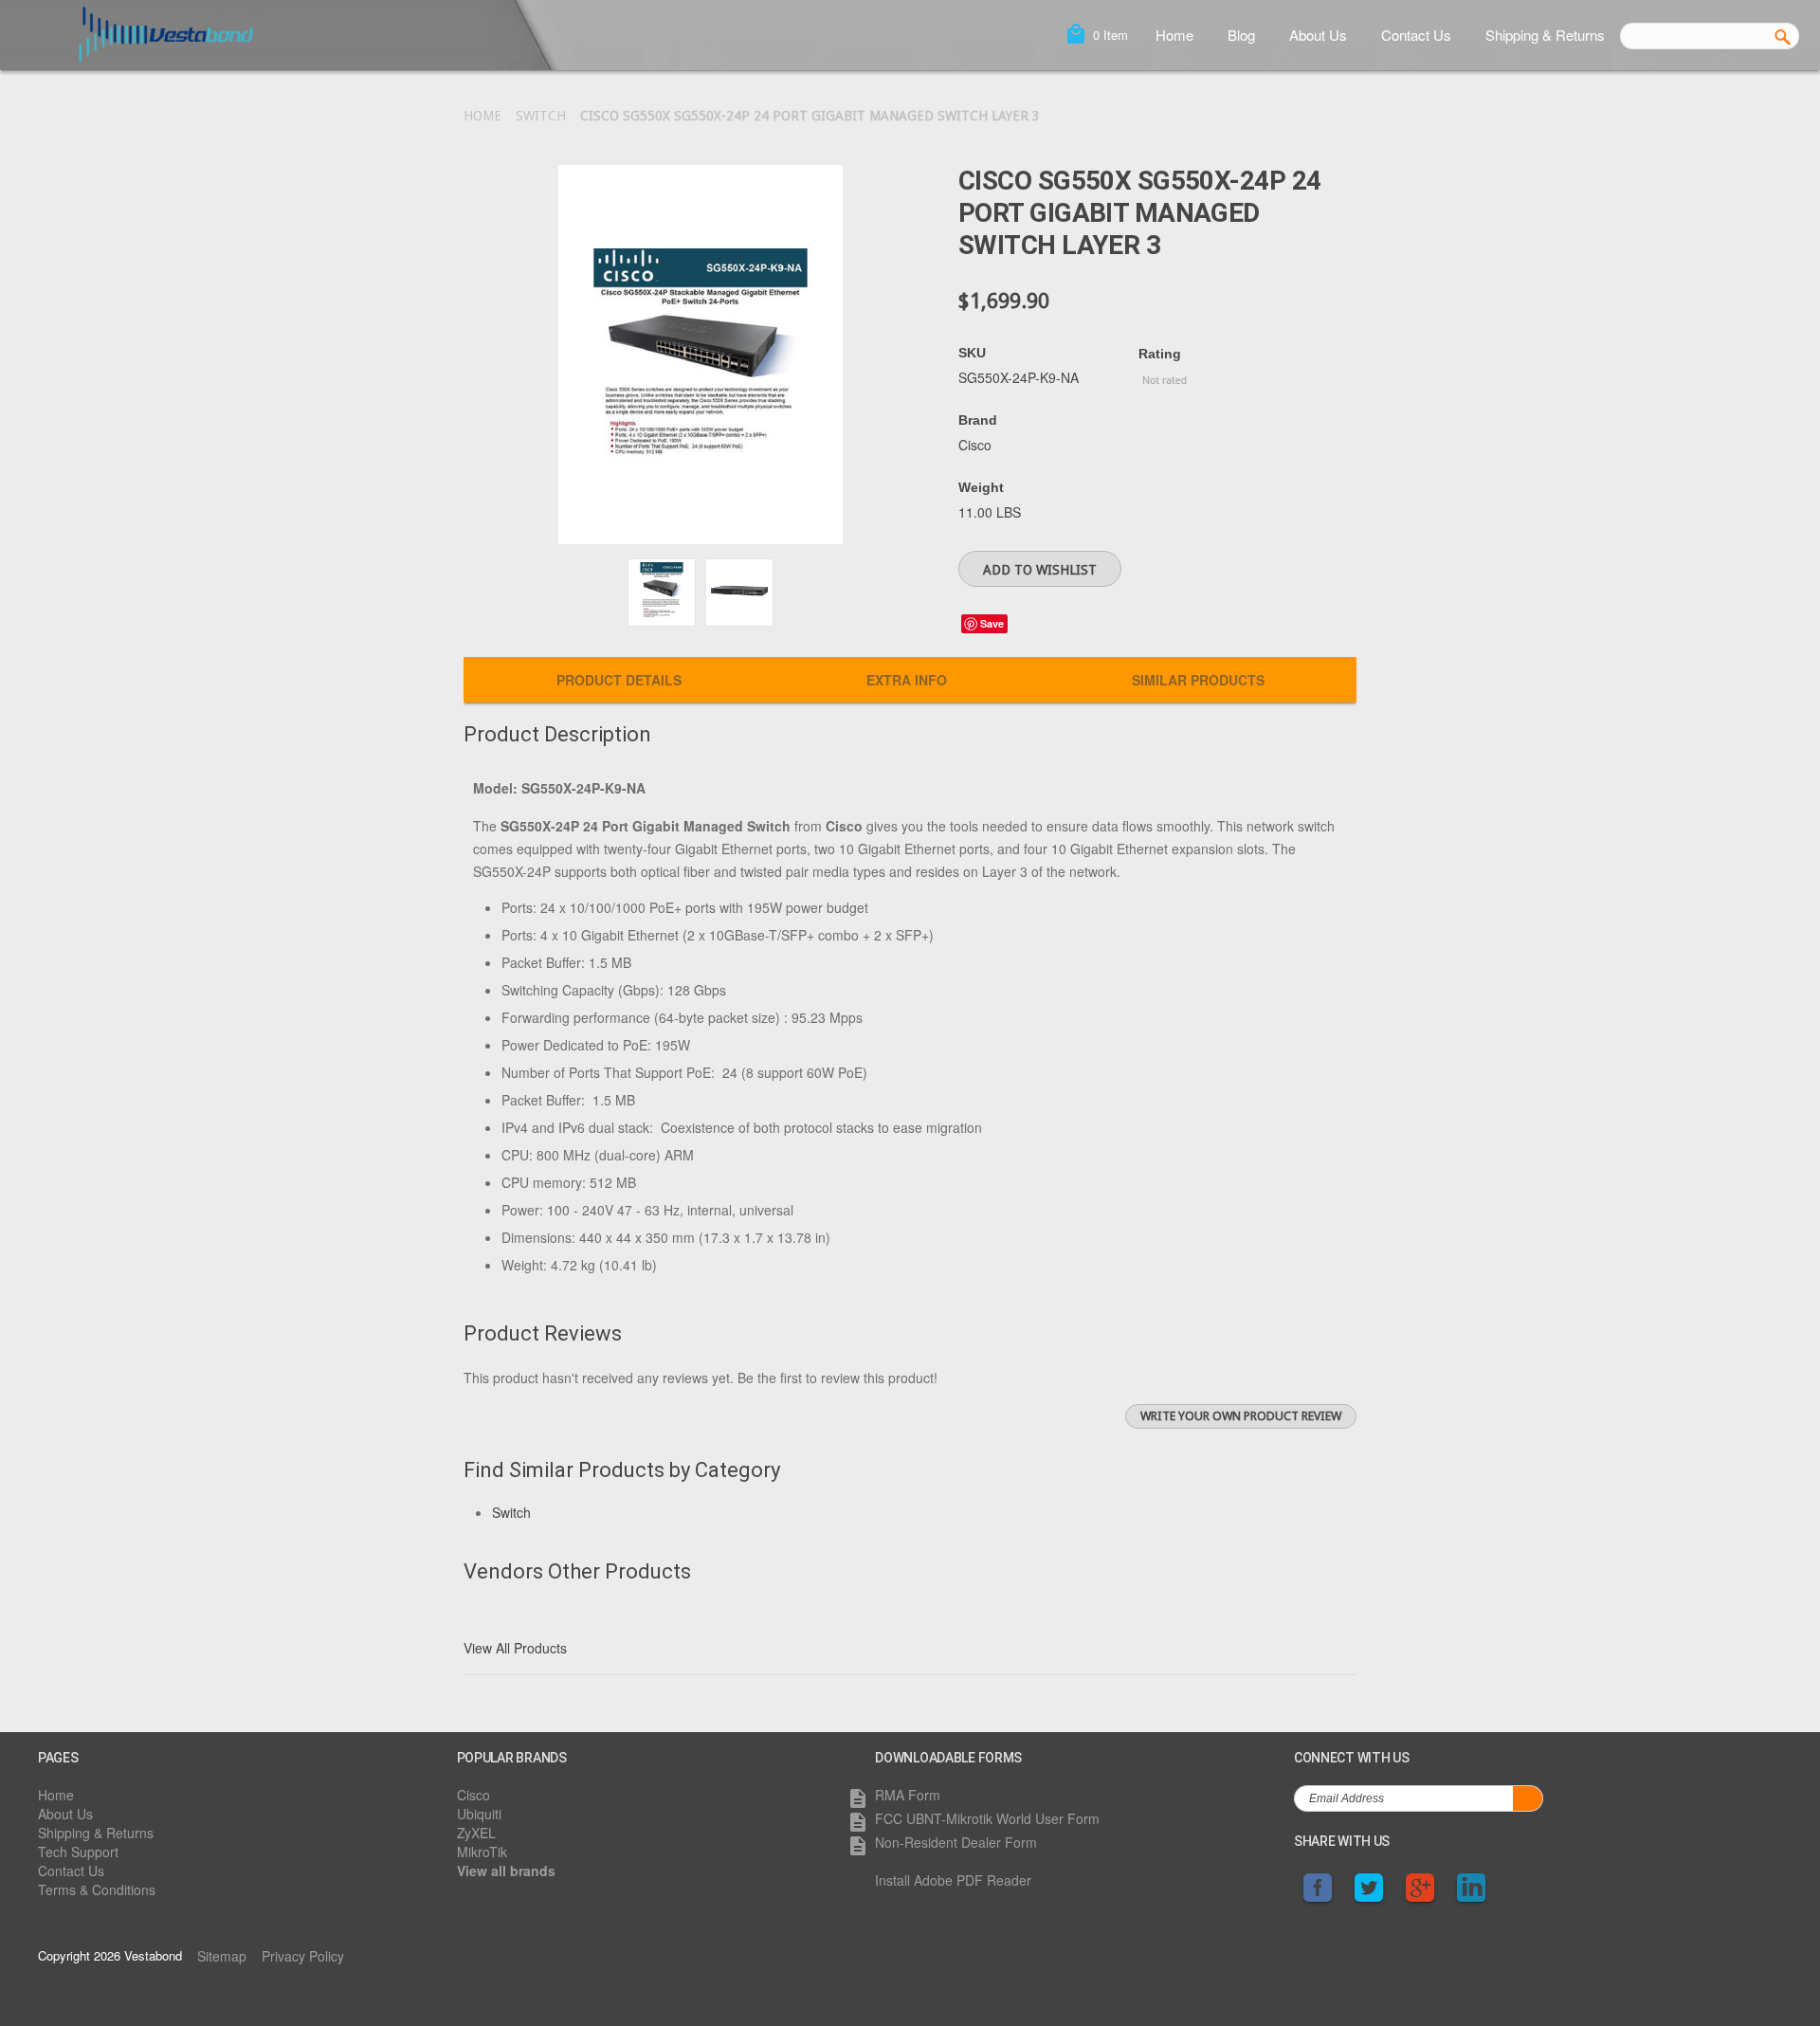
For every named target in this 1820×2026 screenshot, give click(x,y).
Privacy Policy (303, 1956)
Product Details (619, 680)
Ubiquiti (479, 1814)
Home (1174, 35)
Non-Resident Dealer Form (956, 1842)
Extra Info (907, 680)
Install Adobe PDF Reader (953, 1880)
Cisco (473, 1795)
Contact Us (1416, 35)
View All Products (515, 1648)
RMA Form (908, 1795)
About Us (1318, 35)
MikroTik (482, 1852)
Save (992, 623)
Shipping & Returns (1545, 35)
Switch (541, 116)
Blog (1241, 35)
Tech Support (78, 1852)
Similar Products (1198, 680)
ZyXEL (476, 1833)
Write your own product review (1241, 1416)
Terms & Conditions (97, 1889)
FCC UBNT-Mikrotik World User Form (987, 1818)
